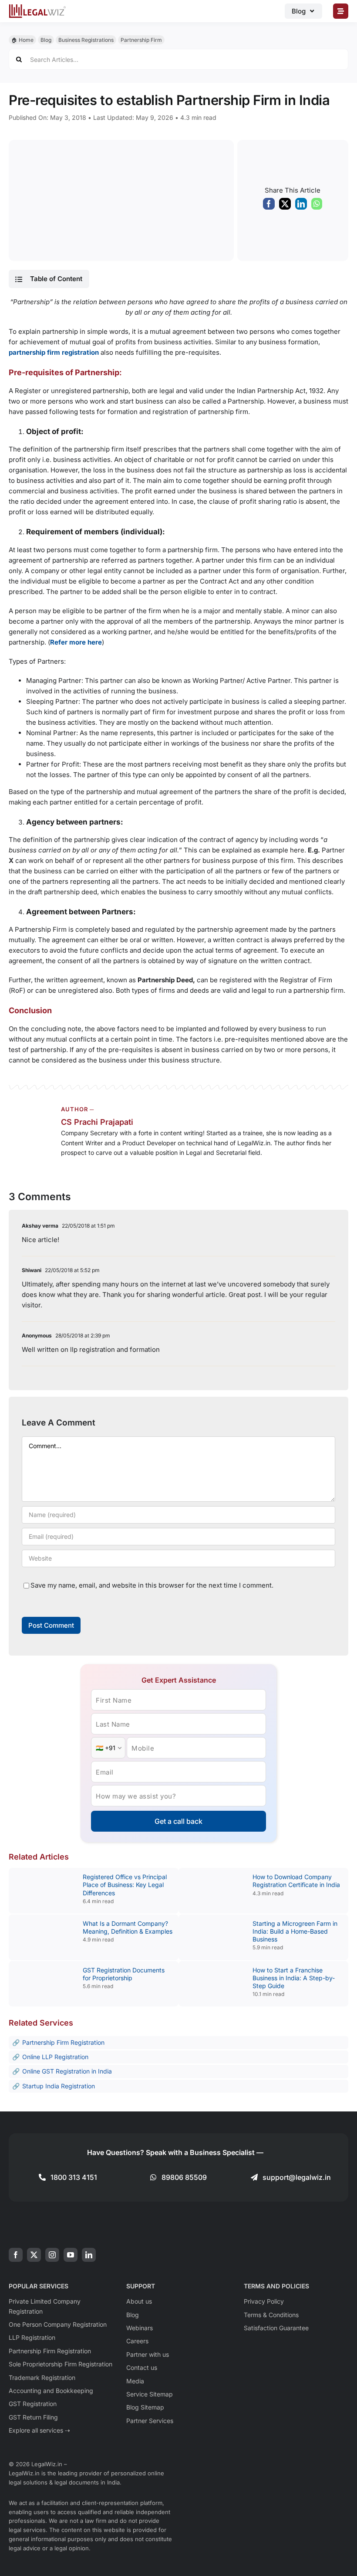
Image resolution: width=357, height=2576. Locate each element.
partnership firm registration (54, 352)
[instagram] (52, 2255)
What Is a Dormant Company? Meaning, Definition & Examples (128, 1927)
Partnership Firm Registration (63, 2042)
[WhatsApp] (317, 206)
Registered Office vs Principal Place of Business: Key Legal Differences (125, 1885)
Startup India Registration (59, 2086)
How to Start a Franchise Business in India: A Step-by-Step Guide (294, 1978)
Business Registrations (86, 40)
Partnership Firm (141, 40)
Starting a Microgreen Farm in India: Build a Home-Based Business (295, 1931)
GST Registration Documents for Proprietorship (124, 1974)
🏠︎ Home (22, 40)
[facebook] (16, 2255)
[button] (49, 279)
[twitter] (34, 2255)
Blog (46, 40)
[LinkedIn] (301, 206)
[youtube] (71, 2255)
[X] (285, 206)
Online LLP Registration (55, 2057)
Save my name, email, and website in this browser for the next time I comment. (152, 1585)
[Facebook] (269, 206)
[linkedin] (89, 2255)
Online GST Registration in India (67, 2071)
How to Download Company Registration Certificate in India (296, 1881)
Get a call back (178, 1821)
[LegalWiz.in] (37, 7)
